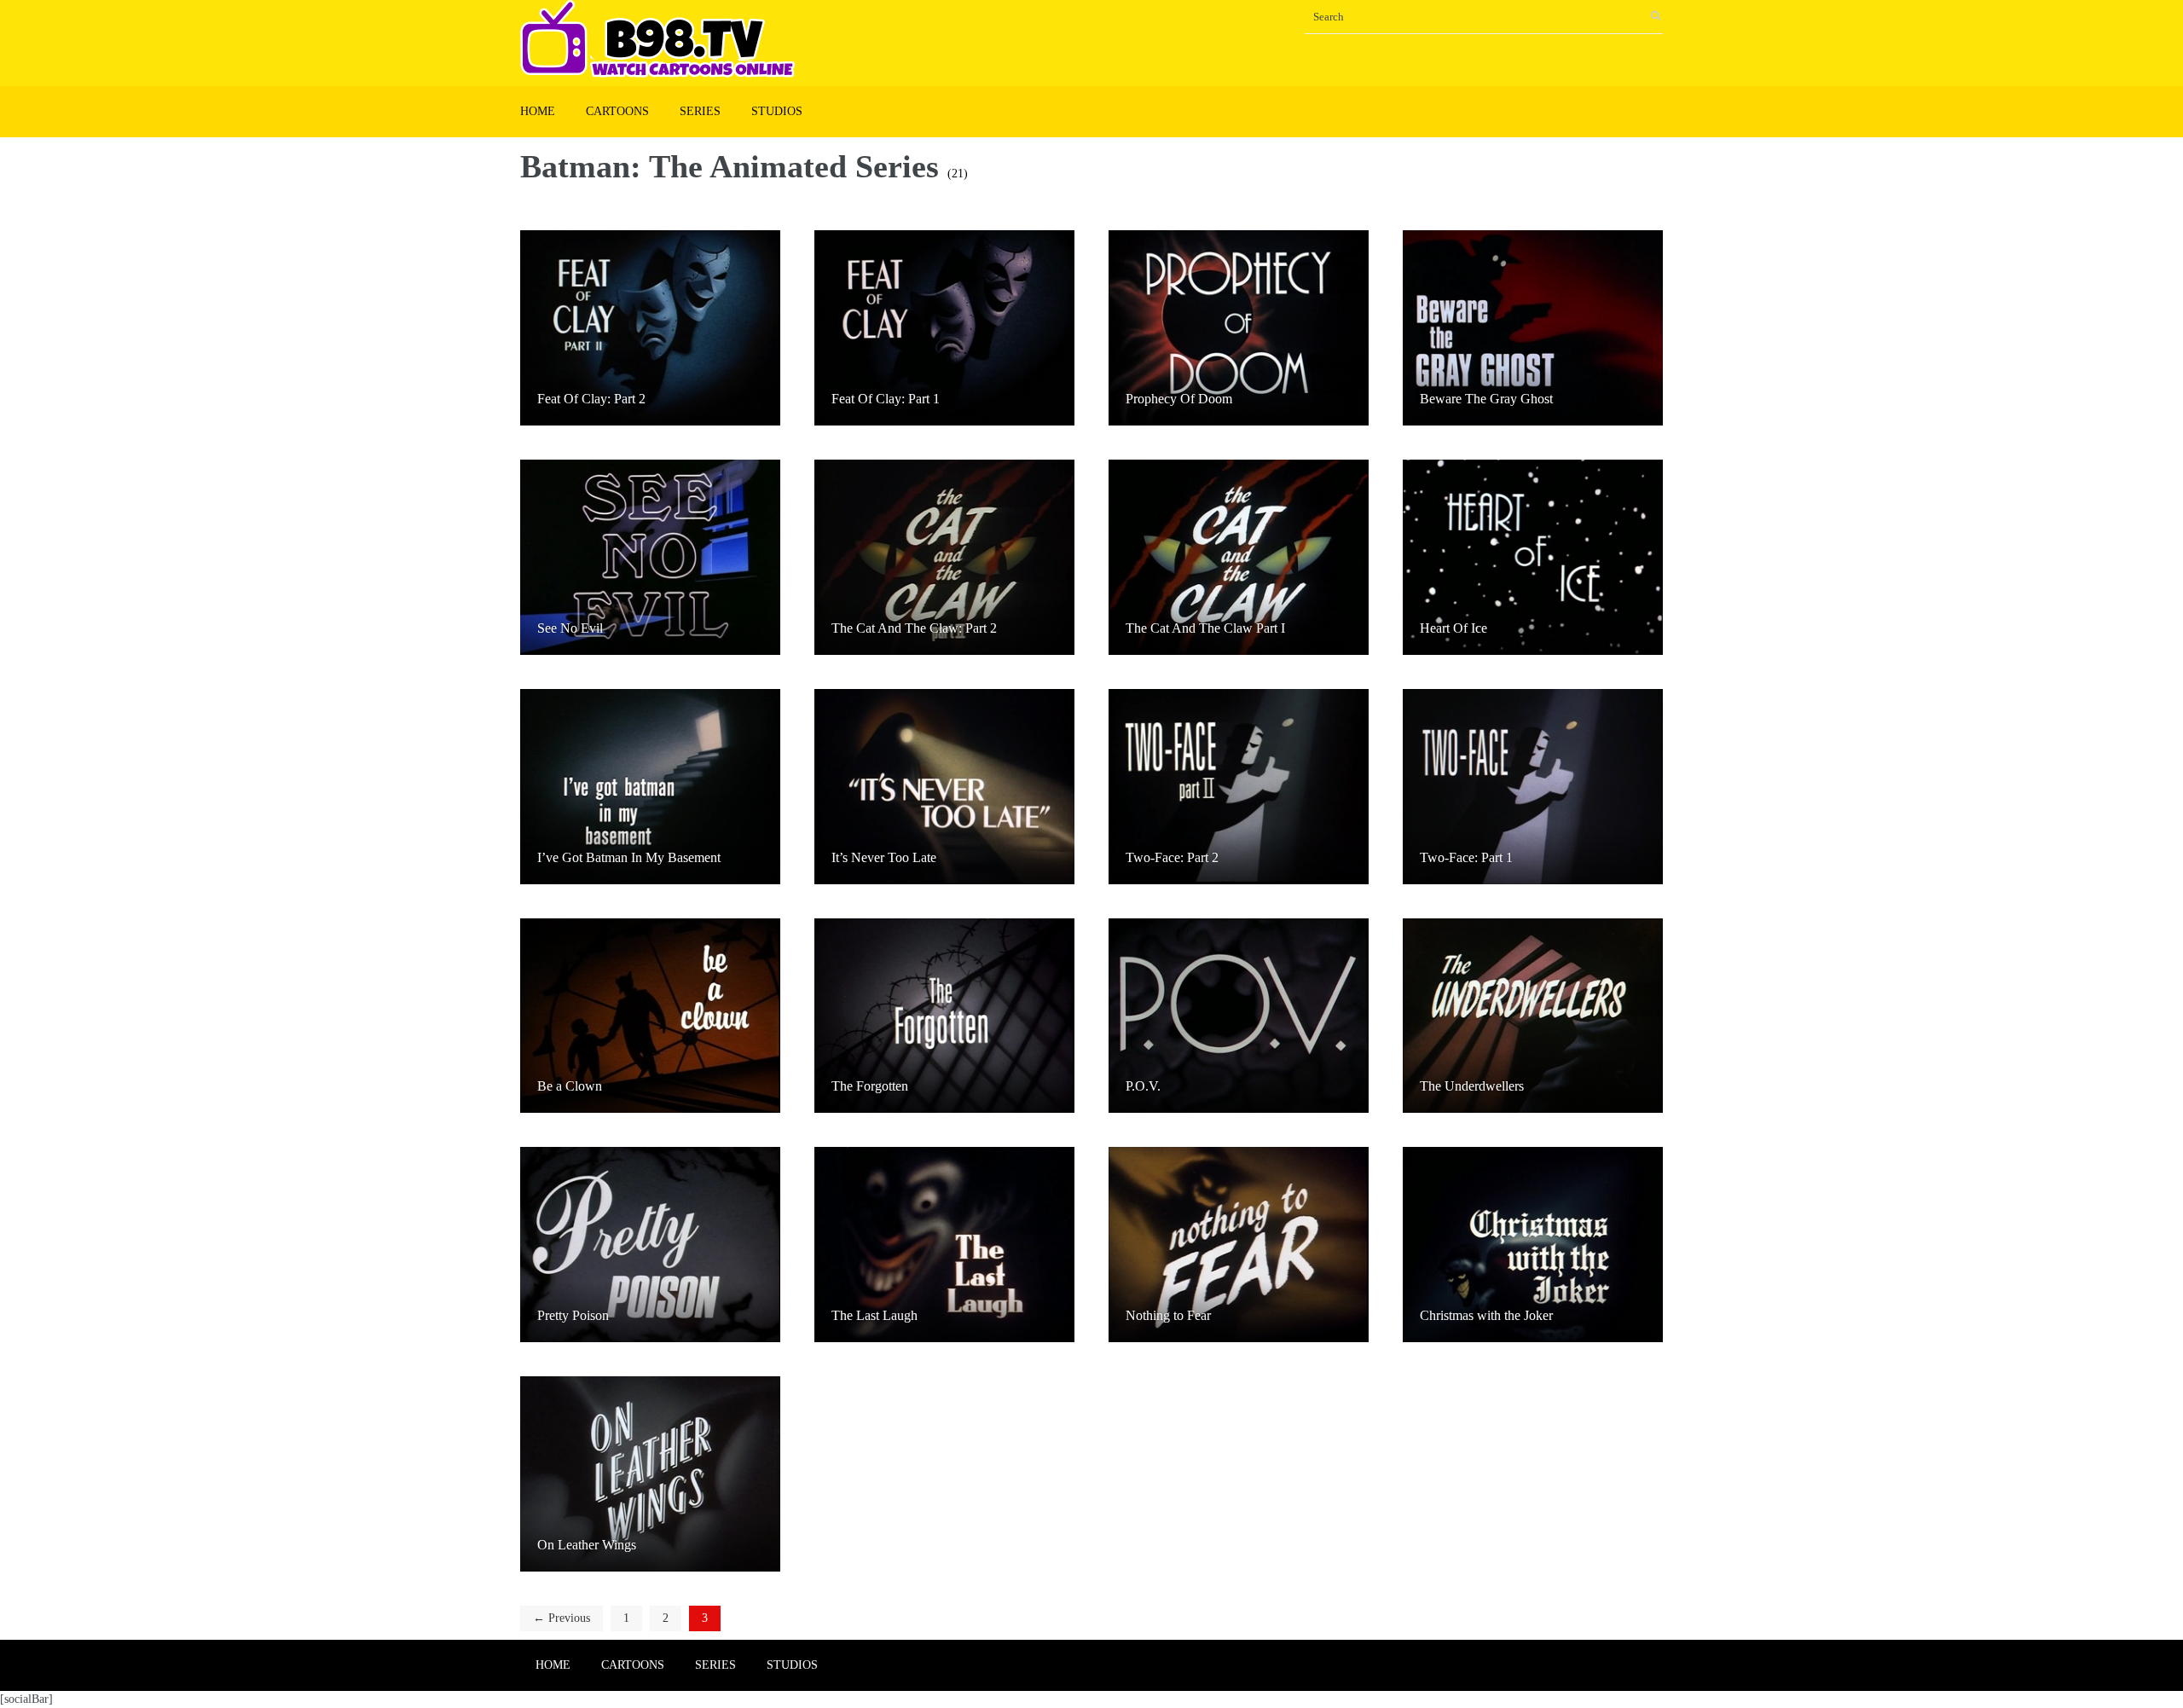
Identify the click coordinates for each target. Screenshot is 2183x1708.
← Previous (562, 1618)
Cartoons (617, 111)
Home (538, 111)
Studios (777, 111)
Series (700, 111)
